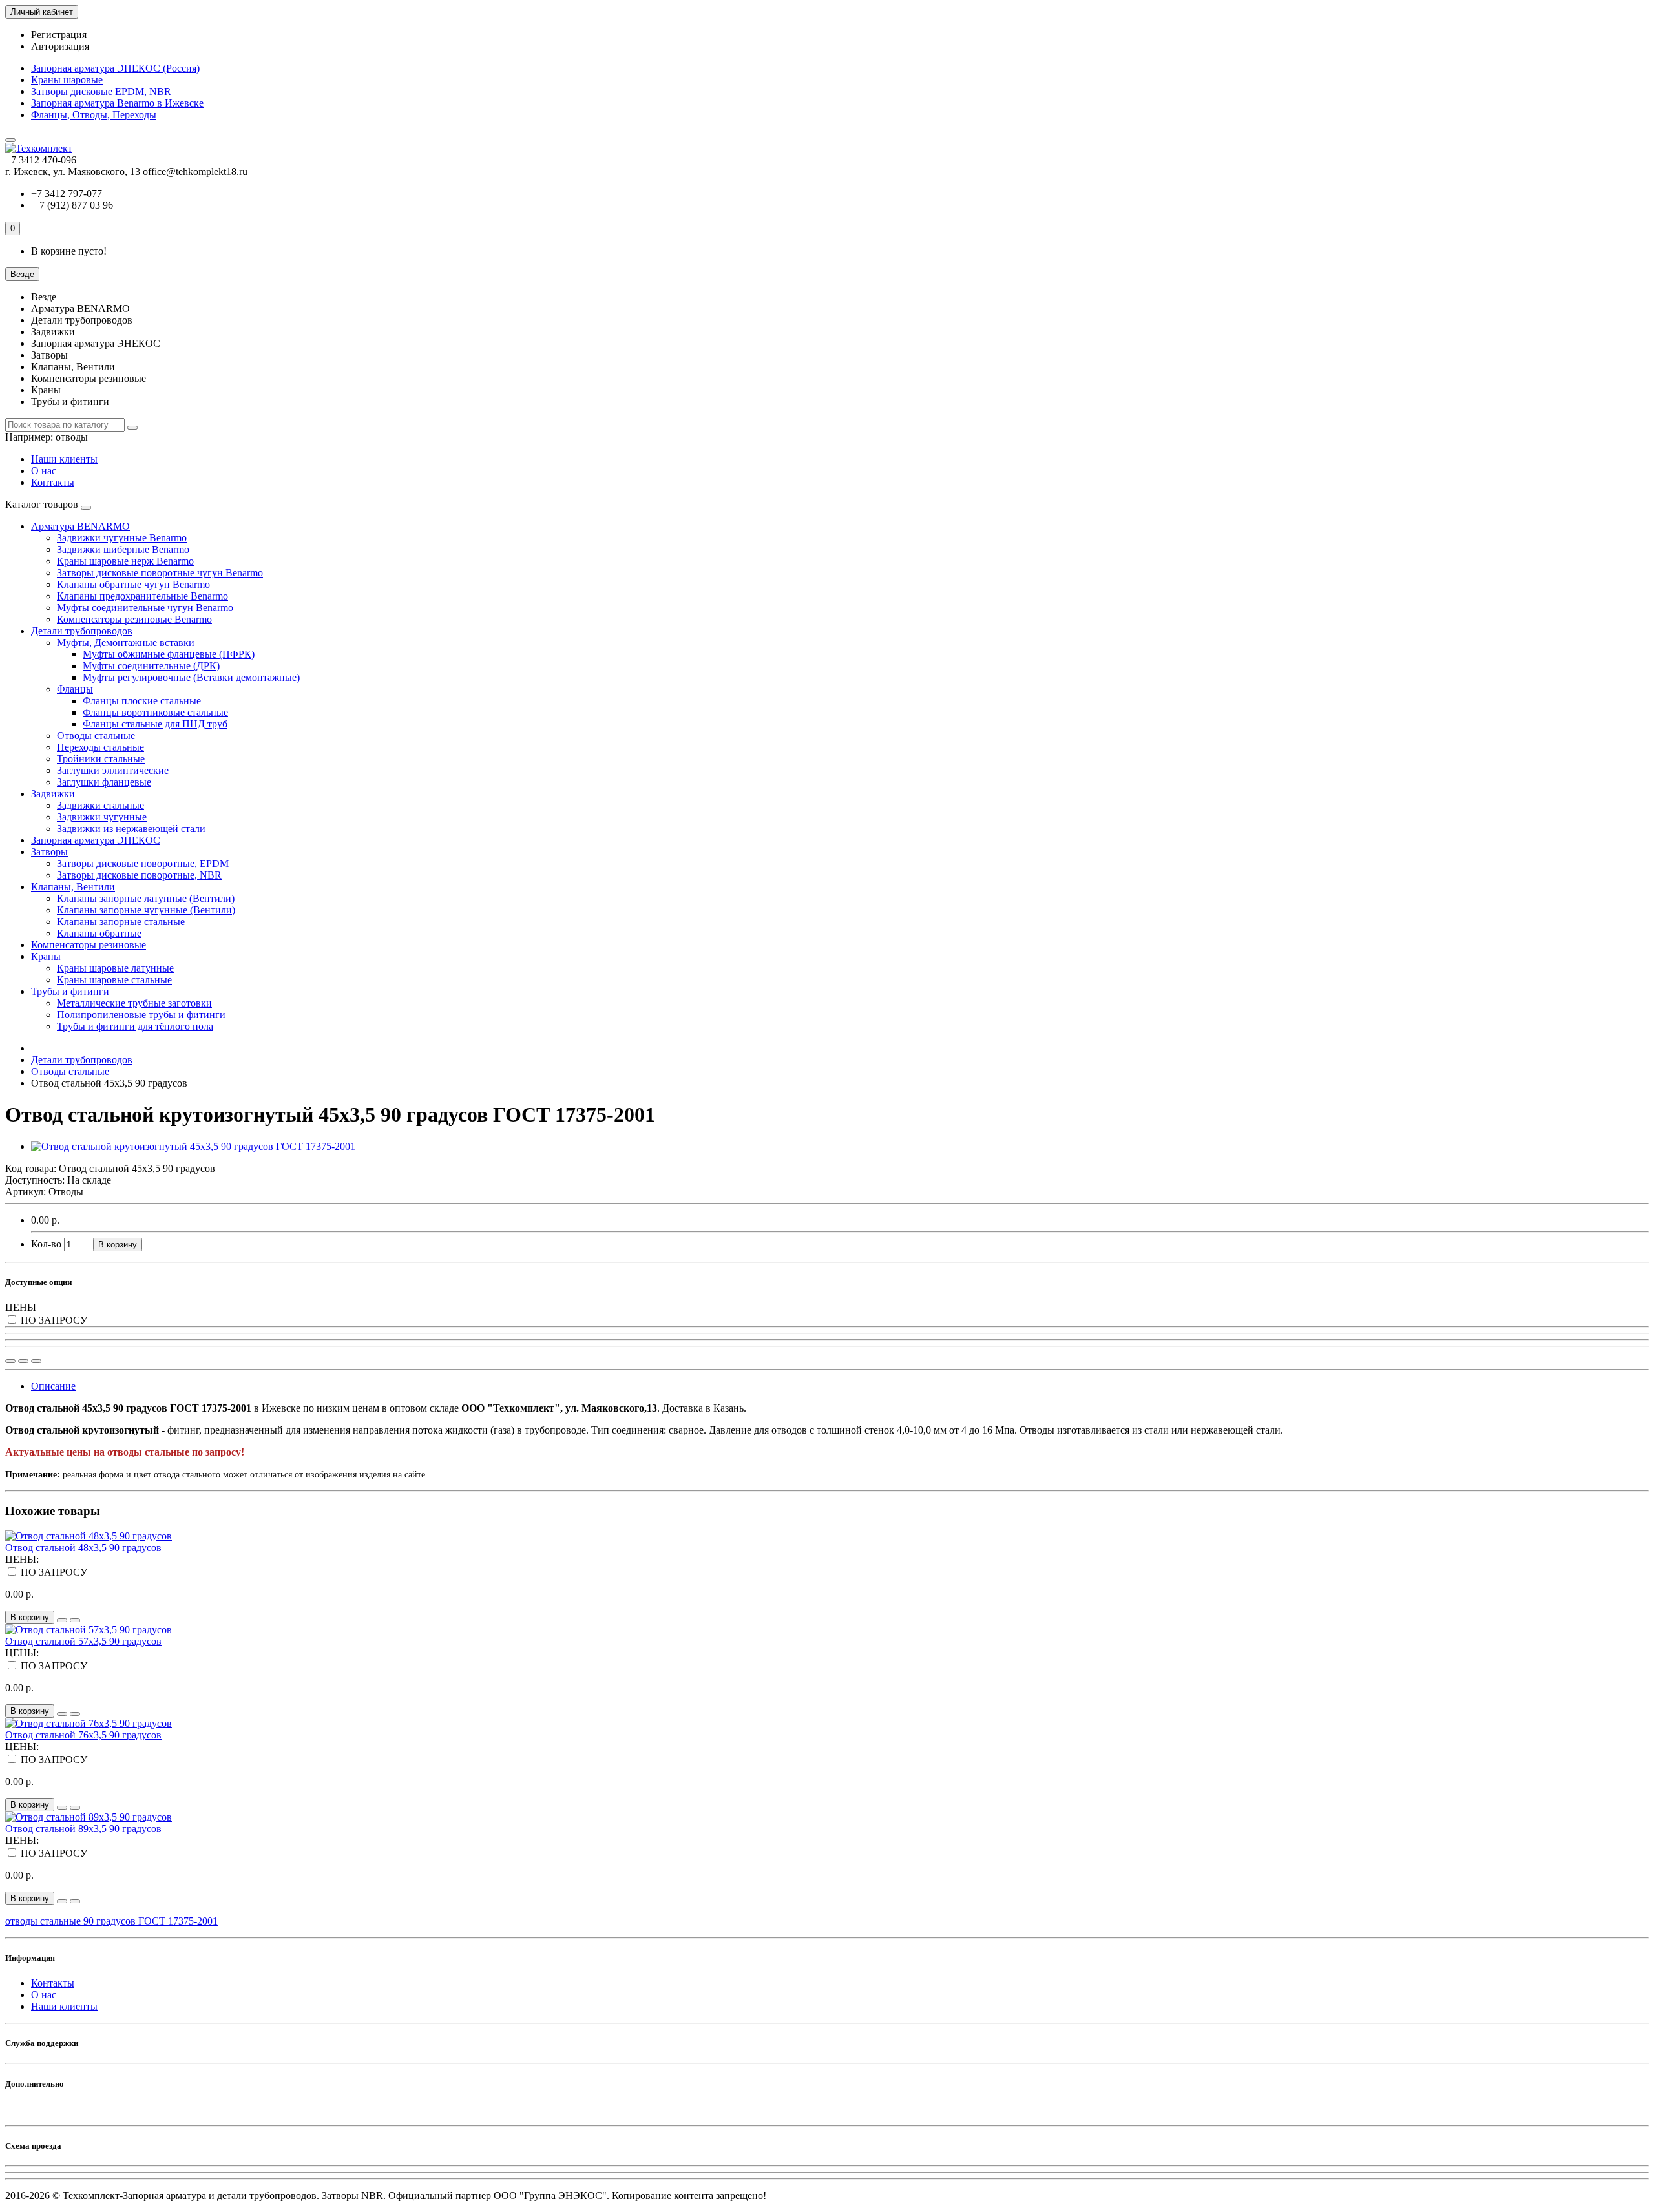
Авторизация (60, 46)
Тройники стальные (101, 759)
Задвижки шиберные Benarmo (123, 549)
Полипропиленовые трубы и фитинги (141, 1015)
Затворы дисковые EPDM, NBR (101, 91)
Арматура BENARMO (80, 526)
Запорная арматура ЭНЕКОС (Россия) (115, 68)
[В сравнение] (36, 1361)
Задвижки (53, 794)
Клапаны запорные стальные (121, 922)
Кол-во (46, 1244)
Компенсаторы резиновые (89, 945)
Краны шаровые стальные (114, 980)
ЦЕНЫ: (22, 1559)
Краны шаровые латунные (115, 968)
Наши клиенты (64, 459)
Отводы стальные (96, 736)
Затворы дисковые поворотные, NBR (139, 875)
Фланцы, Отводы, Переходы (94, 115)
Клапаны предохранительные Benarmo (142, 596)
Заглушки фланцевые (104, 782)
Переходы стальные (100, 747)
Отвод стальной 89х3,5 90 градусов (83, 1829)
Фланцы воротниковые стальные (155, 712)
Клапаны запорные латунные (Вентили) (146, 898)
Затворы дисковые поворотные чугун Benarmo (160, 573)
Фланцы (75, 689)
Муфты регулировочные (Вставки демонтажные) (191, 677)
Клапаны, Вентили (73, 887)
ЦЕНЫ (21, 1307)
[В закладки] (23, 1361)
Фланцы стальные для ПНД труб (155, 724)
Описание (53, 1386)
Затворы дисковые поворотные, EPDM (143, 863)
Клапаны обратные (99, 933)
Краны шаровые (67, 80)
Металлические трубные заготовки (134, 1003)
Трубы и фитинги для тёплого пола (135, 1026)
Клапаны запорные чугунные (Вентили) (146, 910)
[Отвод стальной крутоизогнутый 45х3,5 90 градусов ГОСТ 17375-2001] (193, 1146)
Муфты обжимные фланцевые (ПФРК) (169, 654)
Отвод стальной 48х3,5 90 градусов (83, 1548)
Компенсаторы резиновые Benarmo (134, 619)
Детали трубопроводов (82, 631)
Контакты (53, 482)
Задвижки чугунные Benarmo (122, 538)
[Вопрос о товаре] (10, 1361)
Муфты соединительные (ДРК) (151, 666)
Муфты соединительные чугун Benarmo (145, 608)
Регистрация (59, 35)
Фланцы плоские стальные (142, 701)
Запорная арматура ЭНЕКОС (96, 840)
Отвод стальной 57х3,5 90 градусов (83, 1641)
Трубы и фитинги (70, 991)
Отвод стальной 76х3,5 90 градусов (83, 1735)
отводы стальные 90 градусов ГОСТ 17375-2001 (111, 1921)
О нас (44, 471)
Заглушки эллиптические (113, 770)
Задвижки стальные (100, 805)
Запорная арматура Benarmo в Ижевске (117, 103)
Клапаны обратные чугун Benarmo (133, 584)
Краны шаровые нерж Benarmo (125, 561)
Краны (46, 956)
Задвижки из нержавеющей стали (131, 829)
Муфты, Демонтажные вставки (126, 642)
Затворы (49, 852)
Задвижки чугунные (102, 817)
